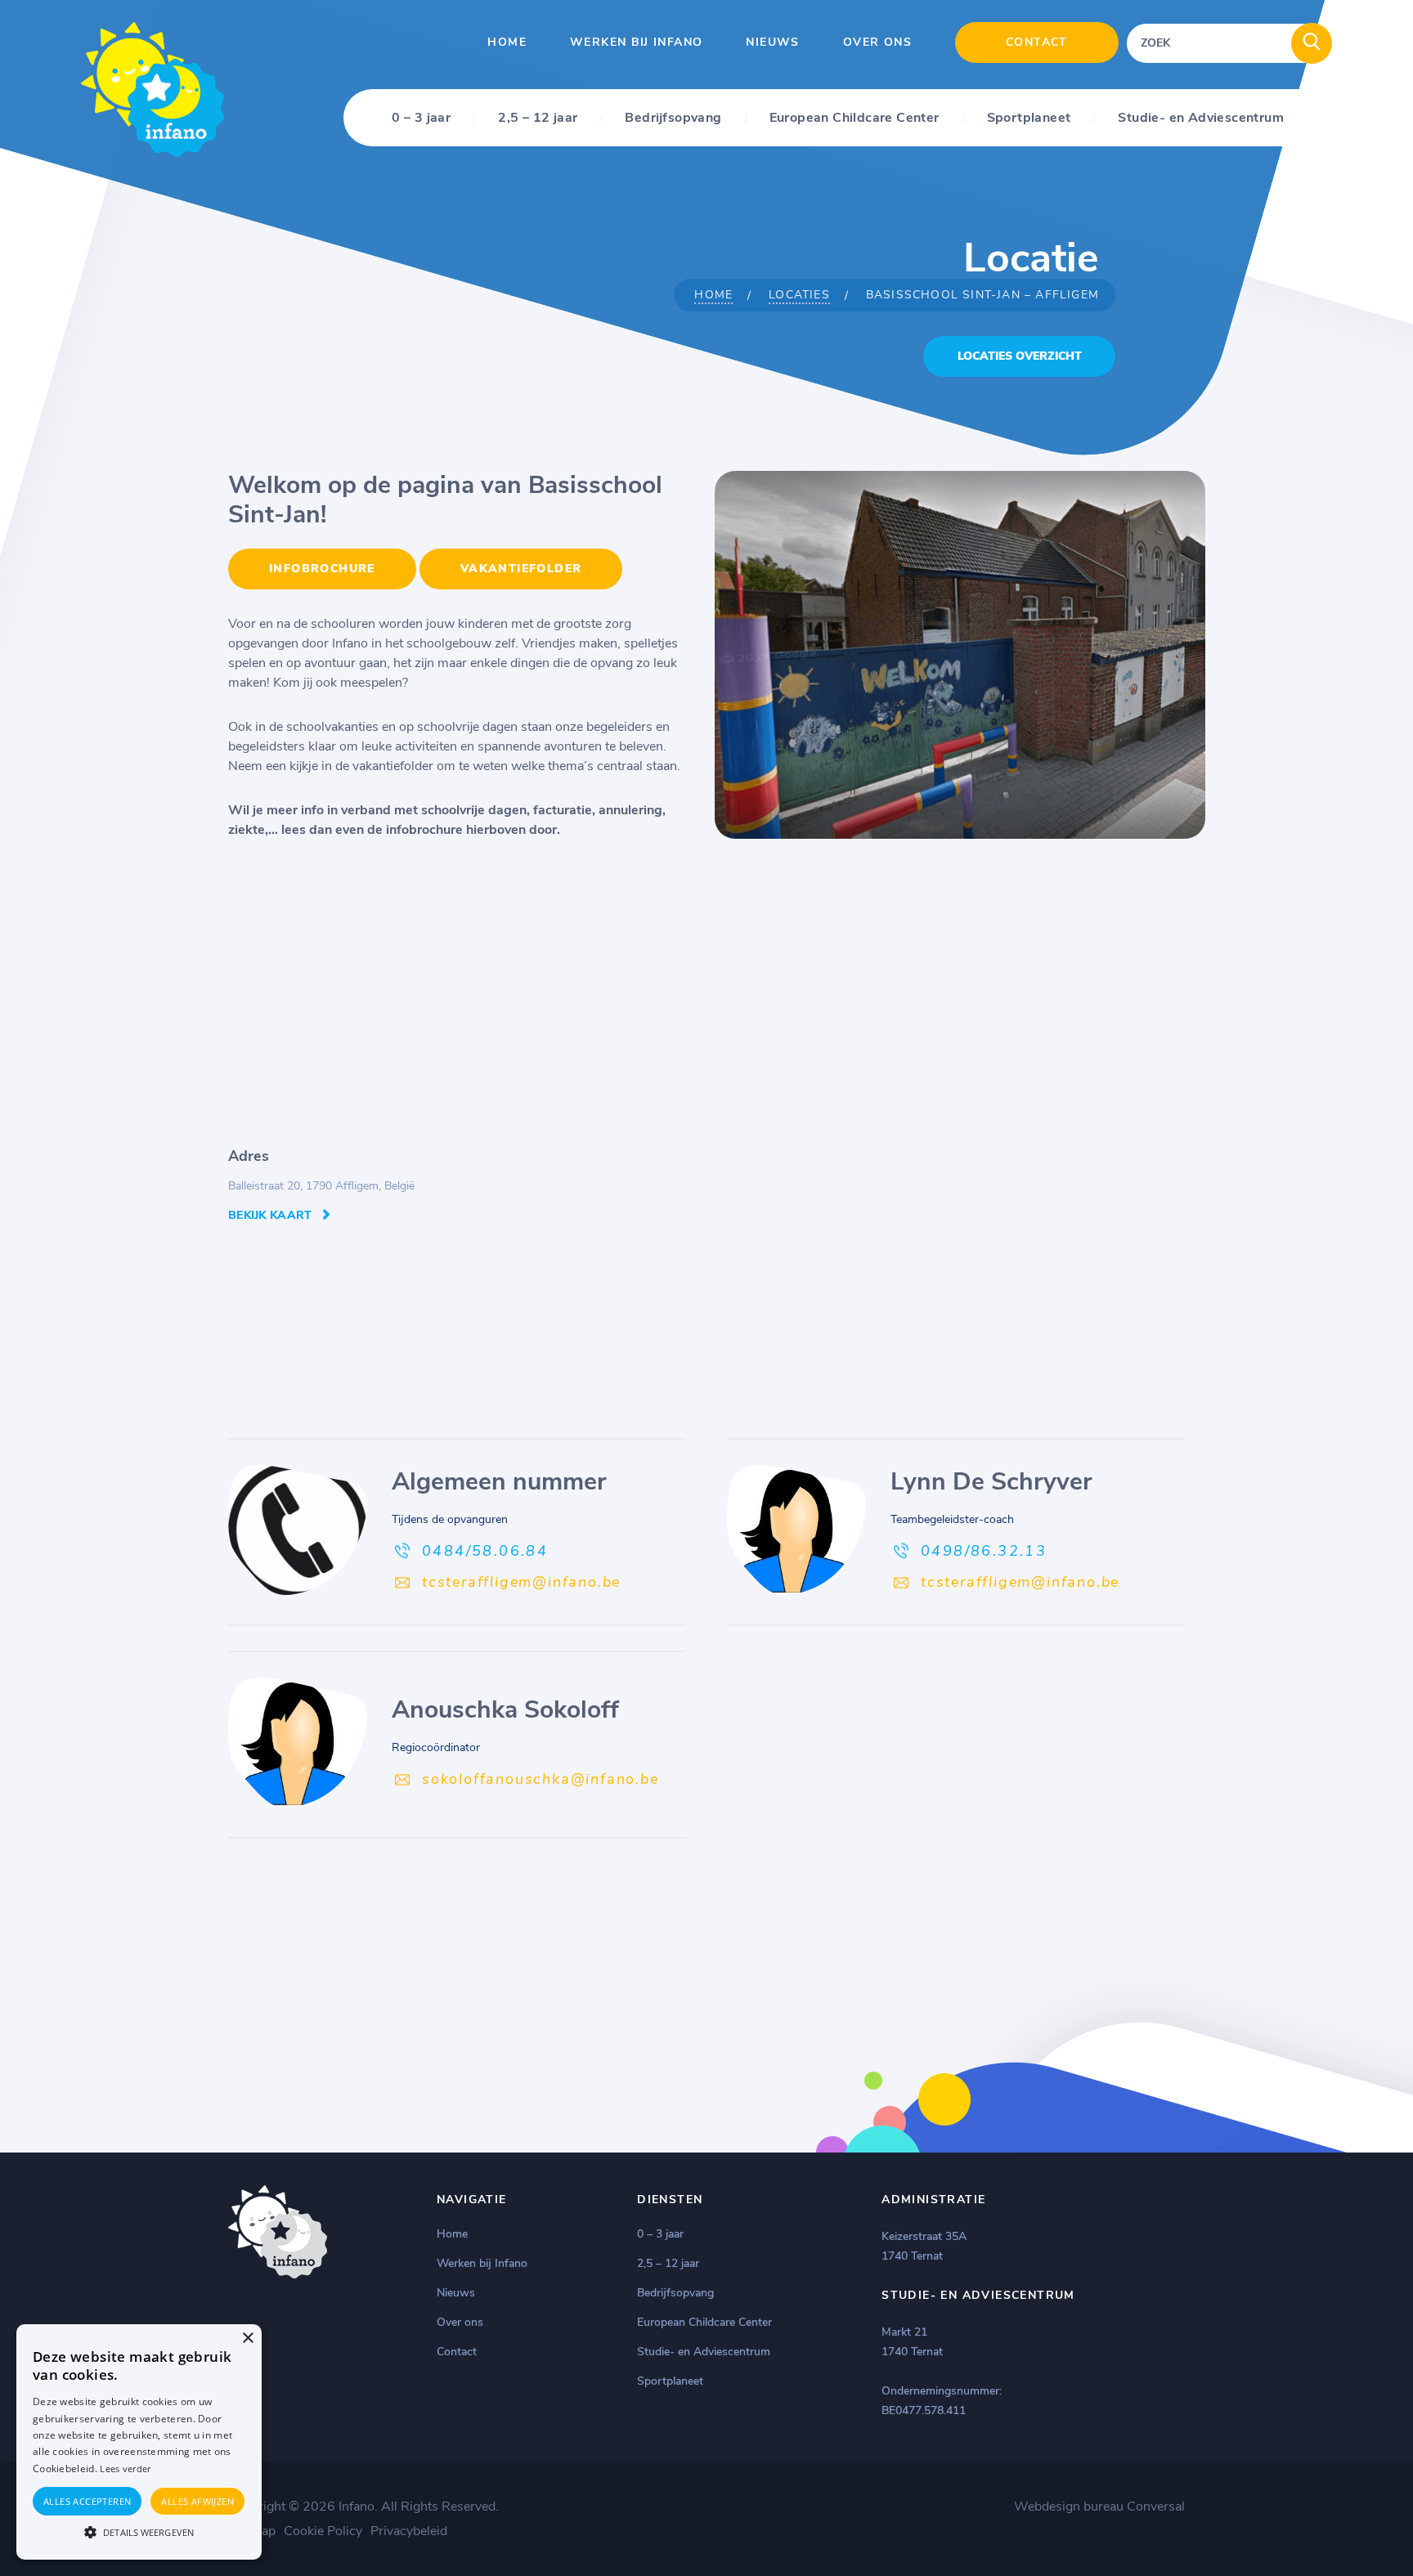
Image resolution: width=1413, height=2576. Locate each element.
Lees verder (125, 2468)
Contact (1037, 42)
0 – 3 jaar (421, 118)
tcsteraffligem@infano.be (521, 1582)
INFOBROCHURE (322, 569)
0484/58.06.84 (485, 1551)
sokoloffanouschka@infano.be (541, 1779)
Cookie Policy (323, 2531)
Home (507, 42)
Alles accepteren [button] (87, 2501)
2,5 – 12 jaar (538, 118)
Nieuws (772, 42)
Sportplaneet (1029, 118)
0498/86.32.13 (984, 1551)
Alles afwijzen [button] (197, 2501)
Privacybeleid (409, 2531)
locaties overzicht (1020, 356)
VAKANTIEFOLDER (521, 569)
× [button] (247, 2339)
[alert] (139, 2442)
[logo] (153, 153)
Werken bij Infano (636, 42)
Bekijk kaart (270, 1215)
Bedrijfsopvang (673, 118)
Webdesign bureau (1069, 2507)
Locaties (799, 295)
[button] (139, 2531)
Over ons (877, 42)
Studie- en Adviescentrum (1201, 118)
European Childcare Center (855, 118)
